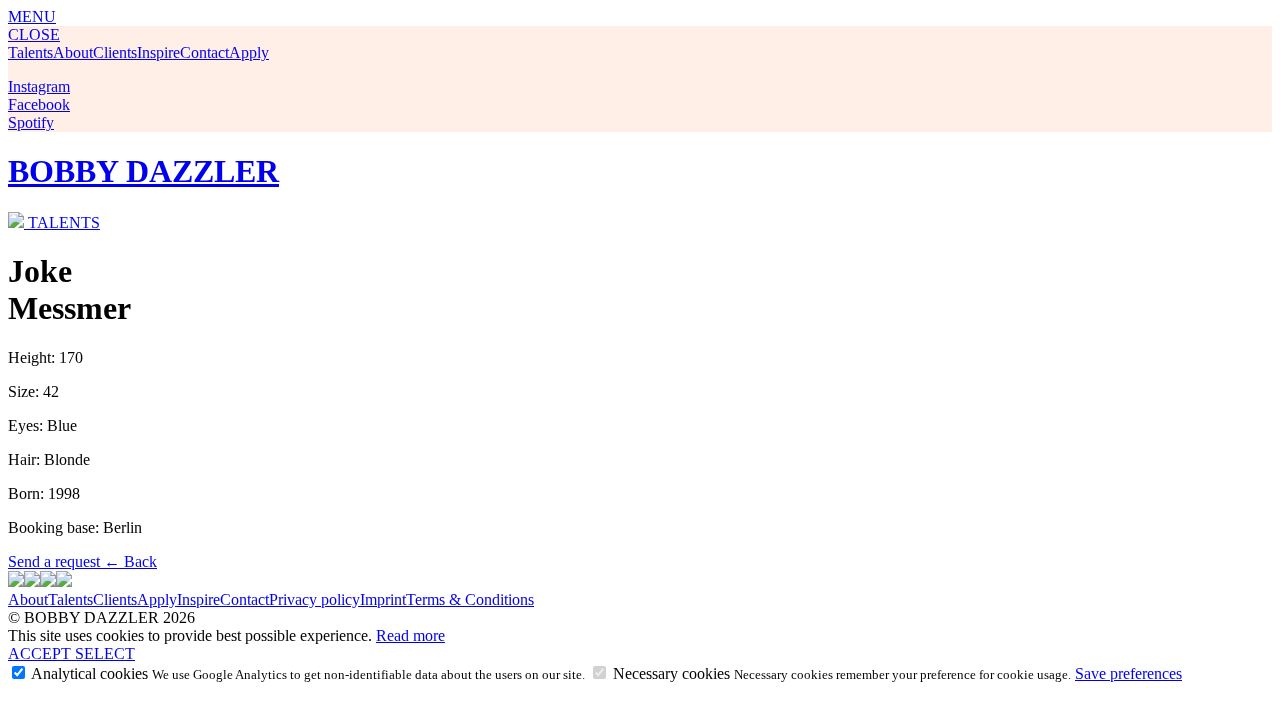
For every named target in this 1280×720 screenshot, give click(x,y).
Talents (30, 52)
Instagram (39, 86)
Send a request (56, 561)
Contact (204, 52)
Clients (115, 52)
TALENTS (64, 222)
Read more (410, 635)
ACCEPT (41, 653)
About (73, 52)
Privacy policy (314, 599)
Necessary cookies (840, 673)
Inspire (158, 52)
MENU (32, 16)
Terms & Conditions (470, 599)
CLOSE (34, 34)
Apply (249, 52)
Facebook (39, 104)
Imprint (383, 599)
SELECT (105, 653)
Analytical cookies (306, 673)
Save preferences (1128, 673)
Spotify (31, 122)
